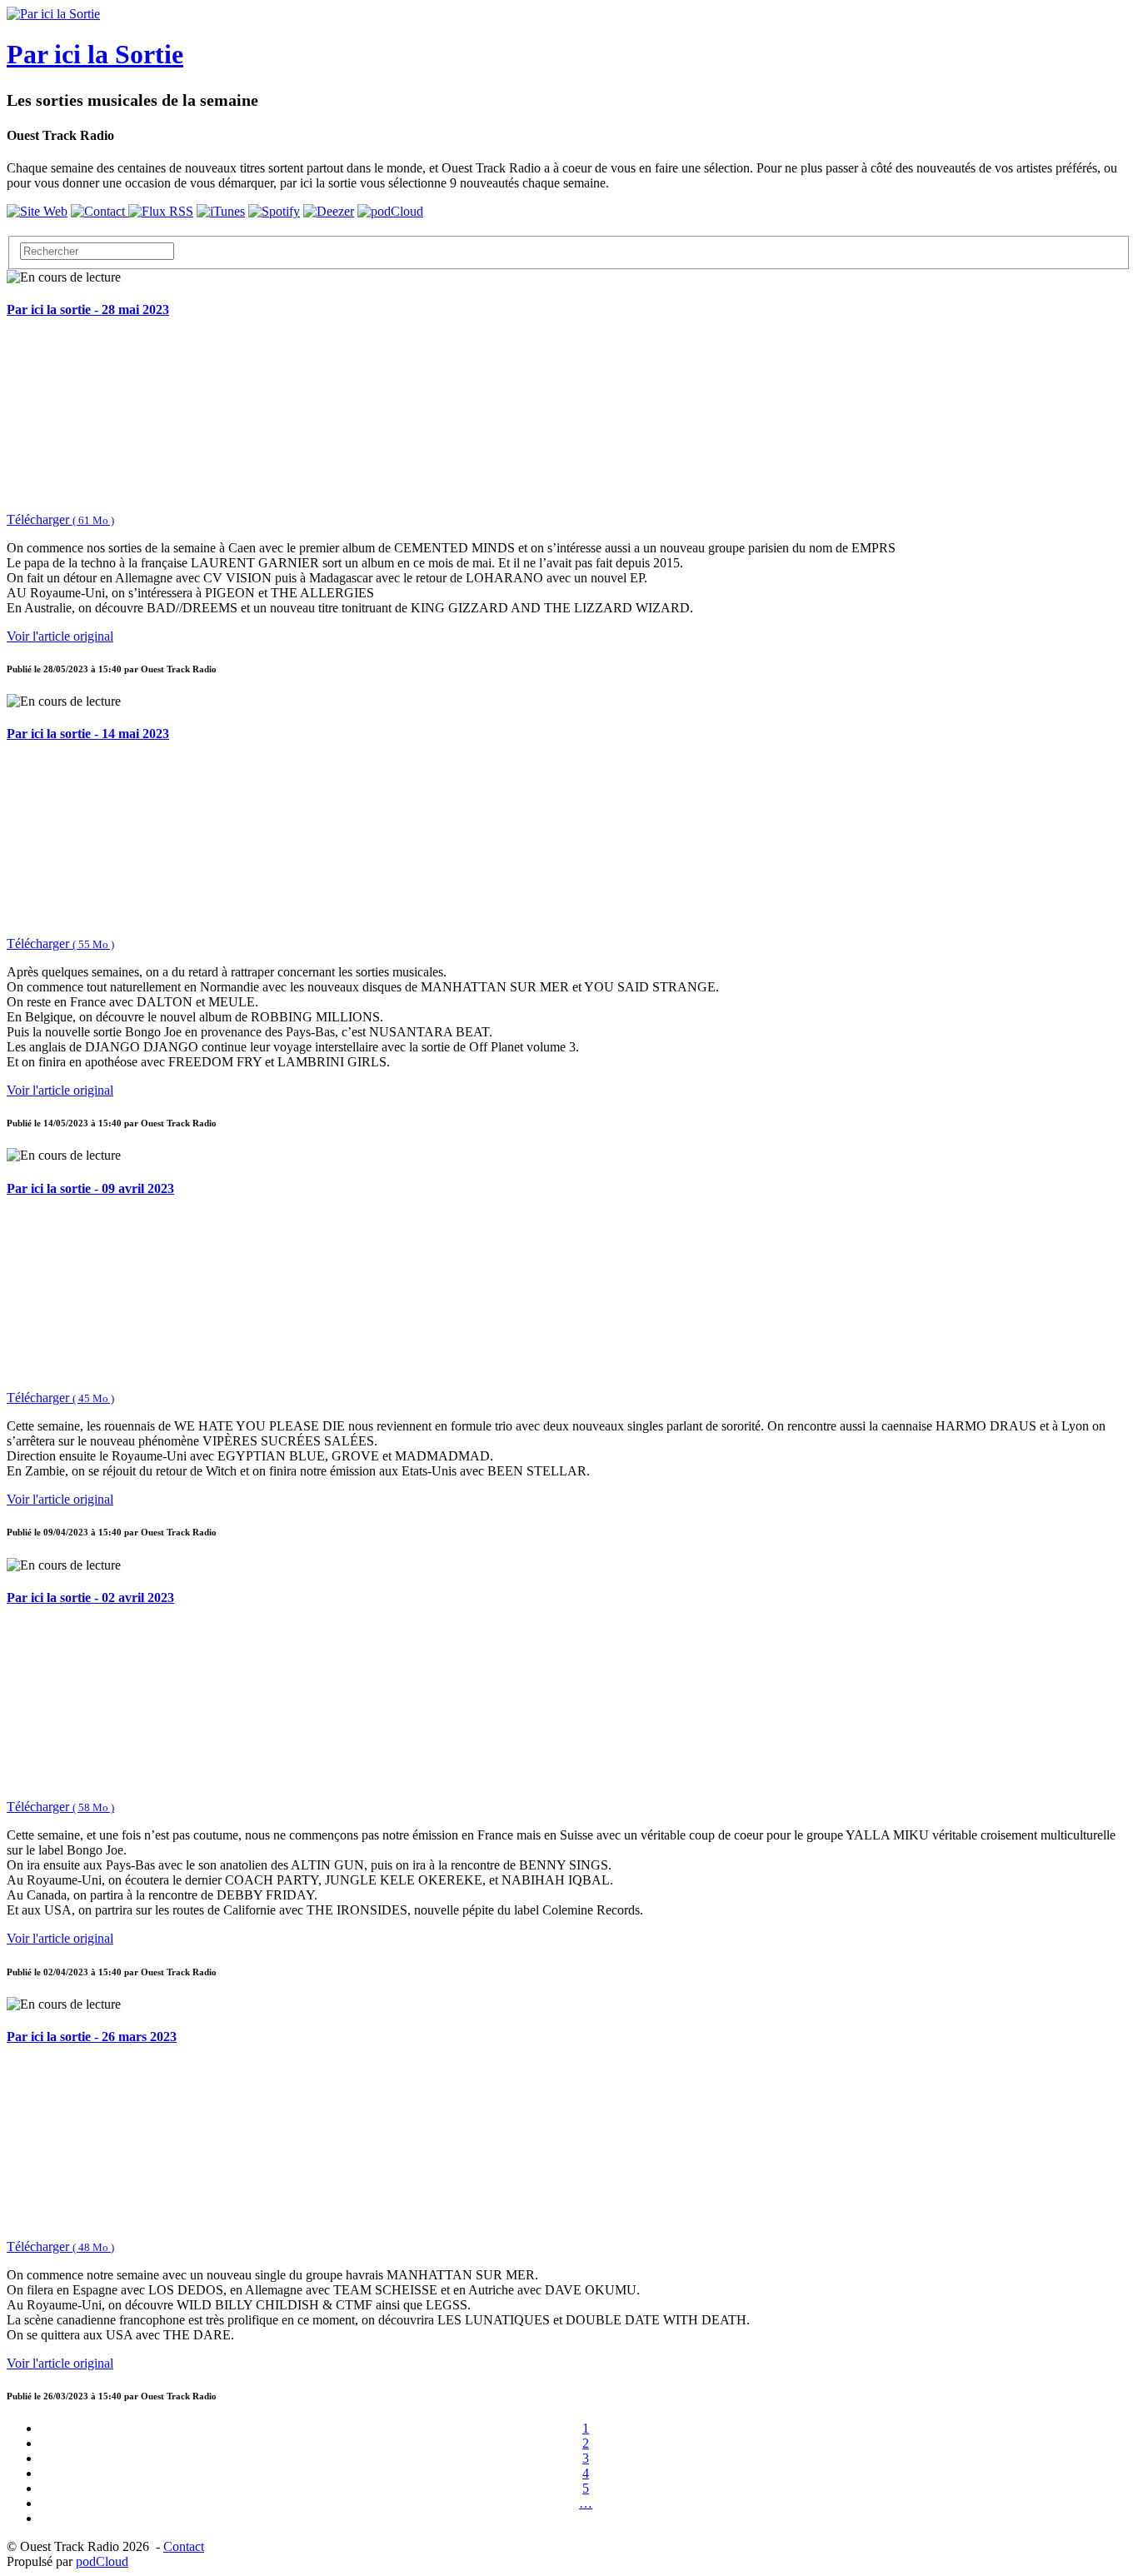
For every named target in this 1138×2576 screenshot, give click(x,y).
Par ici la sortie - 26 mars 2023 (92, 2037)
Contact (184, 2546)
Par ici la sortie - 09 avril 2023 (90, 1188)
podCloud (102, 2561)
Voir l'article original (60, 636)
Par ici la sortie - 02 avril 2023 (90, 1598)
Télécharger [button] (60, 519)
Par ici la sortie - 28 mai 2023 (88, 310)
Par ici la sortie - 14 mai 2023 (88, 734)
